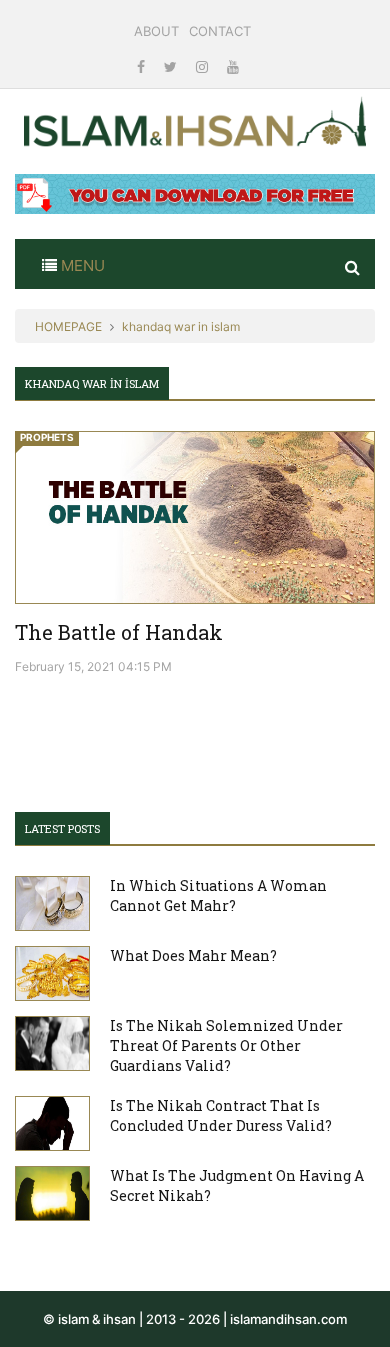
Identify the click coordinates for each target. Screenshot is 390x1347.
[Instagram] (204, 66)
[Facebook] (143, 66)
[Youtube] (233, 66)
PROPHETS (47, 437)
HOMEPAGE (68, 326)
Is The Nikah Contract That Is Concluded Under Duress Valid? (221, 1115)
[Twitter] (172, 66)
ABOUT (156, 31)
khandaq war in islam (181, 326)
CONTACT (220, 31)
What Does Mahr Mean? (193, 955)
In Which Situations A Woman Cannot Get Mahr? (218, 895)
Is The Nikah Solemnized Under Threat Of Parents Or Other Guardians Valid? (226, 1045)
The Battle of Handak (119, 632)
